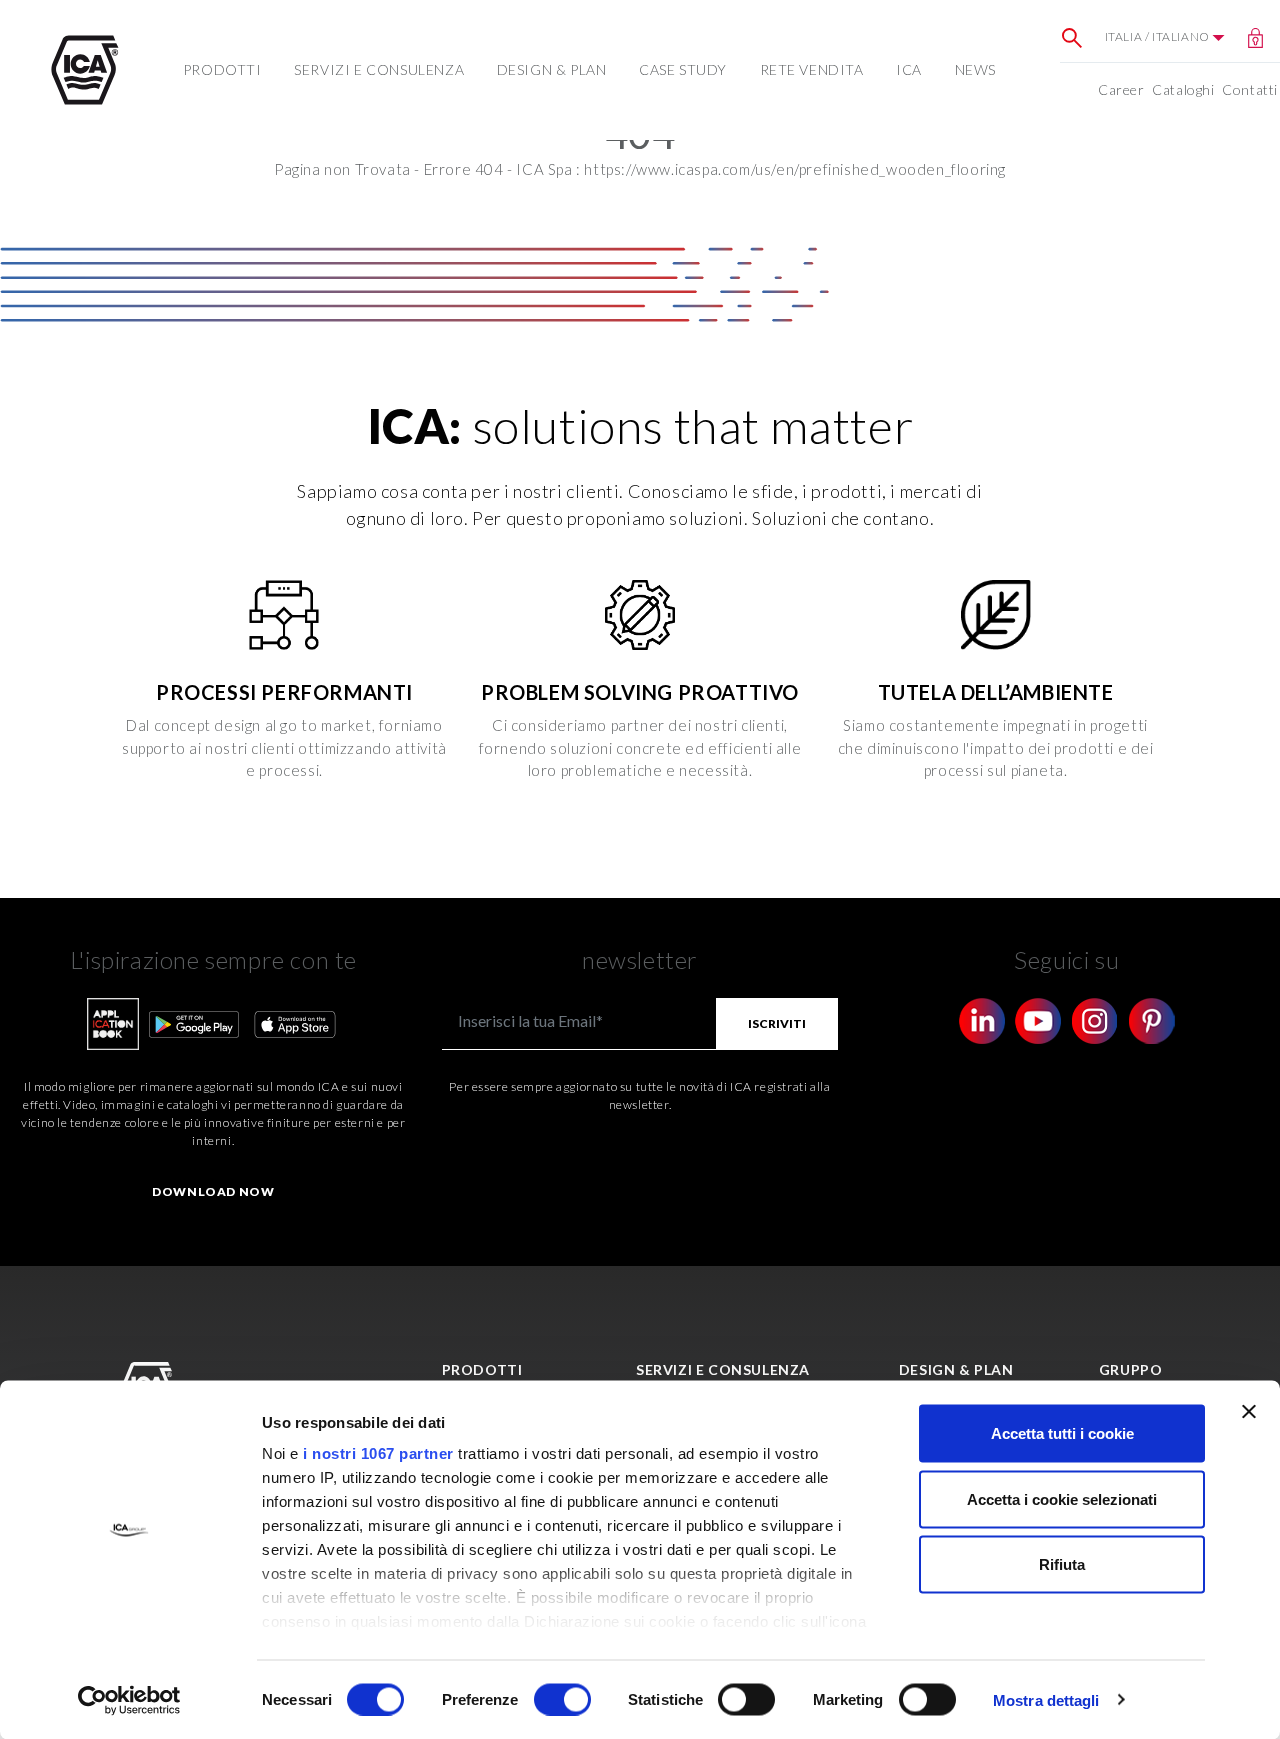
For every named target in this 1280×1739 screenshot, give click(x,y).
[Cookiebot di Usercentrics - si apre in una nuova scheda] (129, 1700)
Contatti (1250, 89)
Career (1121, 89)
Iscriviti (777, 1023)
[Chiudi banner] (1249, 1412)
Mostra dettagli (1046, 1699)
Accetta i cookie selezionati (1062, 1498)
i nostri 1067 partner (378, 1453)
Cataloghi (1183, 89)
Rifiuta (1062, 1564)
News (975, 69)
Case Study (683, 69)
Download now (213, 1191)
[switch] (562, 1699)
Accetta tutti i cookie (1062, 1433)
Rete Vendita (812, 69)
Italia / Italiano (1159, 36)
